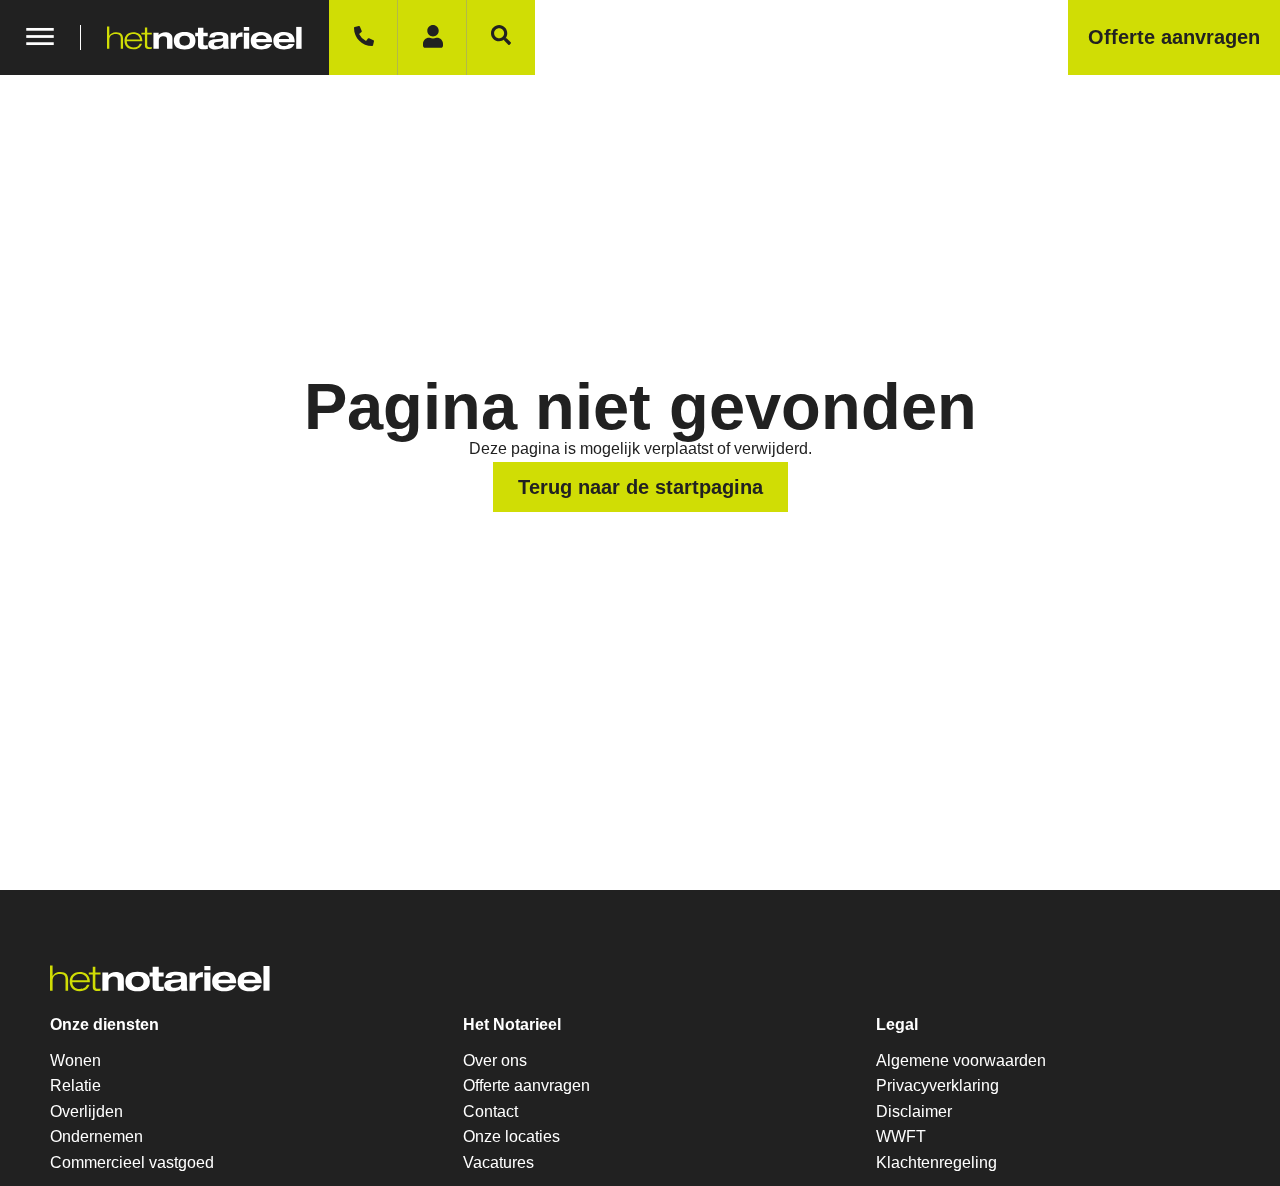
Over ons (495, 1060)
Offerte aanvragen (526, 1085)
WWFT (901, 1136)
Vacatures (498, 1162)
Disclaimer (914, 1111)
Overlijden (86, 1111)
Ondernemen (96, 1136)
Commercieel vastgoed (132, 1162)
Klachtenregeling (936, 1162)
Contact (490, 1111)
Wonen (75, 1060)
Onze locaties (511, 1136)
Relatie (75, 1085)
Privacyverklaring (937, 1085)
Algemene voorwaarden (961, 1060)
